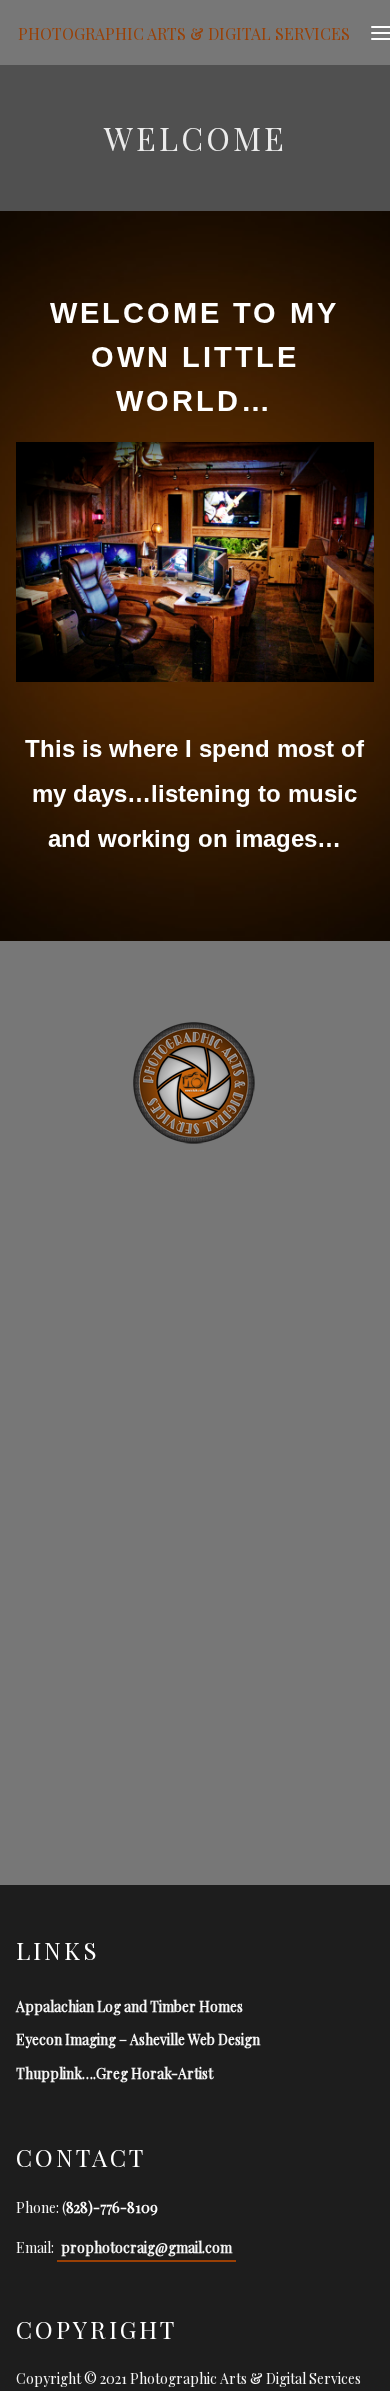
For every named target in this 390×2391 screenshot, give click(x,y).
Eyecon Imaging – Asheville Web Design (138, 2039)
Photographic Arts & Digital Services (184, 32)
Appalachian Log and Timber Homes (129, 2006)
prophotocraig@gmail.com (146, 2247)
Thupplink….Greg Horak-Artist (114, 2073)
